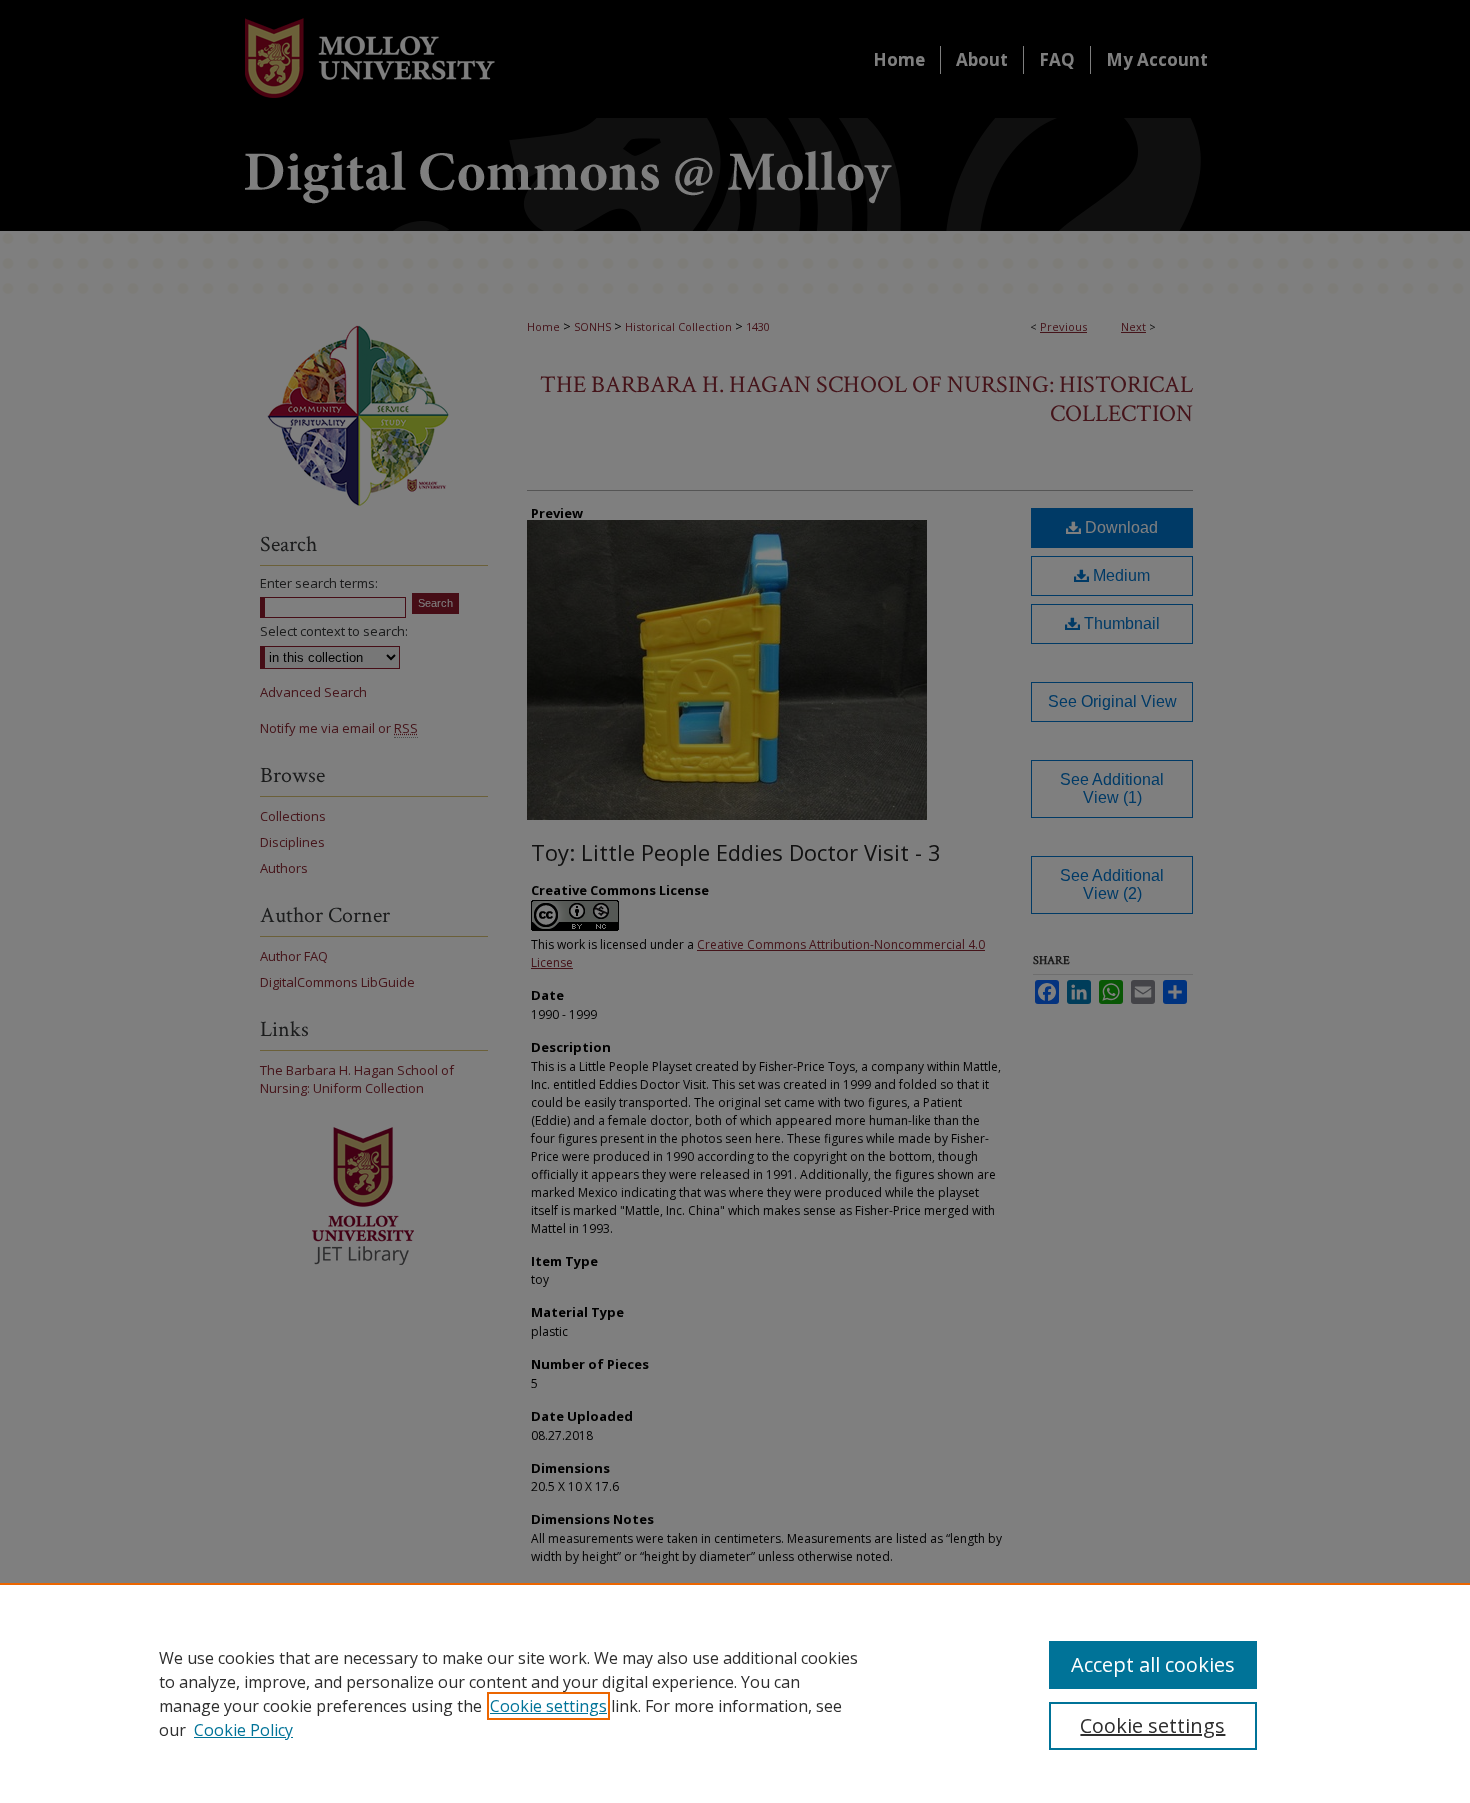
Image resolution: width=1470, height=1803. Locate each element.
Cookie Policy (243, 1730)
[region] (735, 1693)
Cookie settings (548, 1706)
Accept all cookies (1153, 1664)
